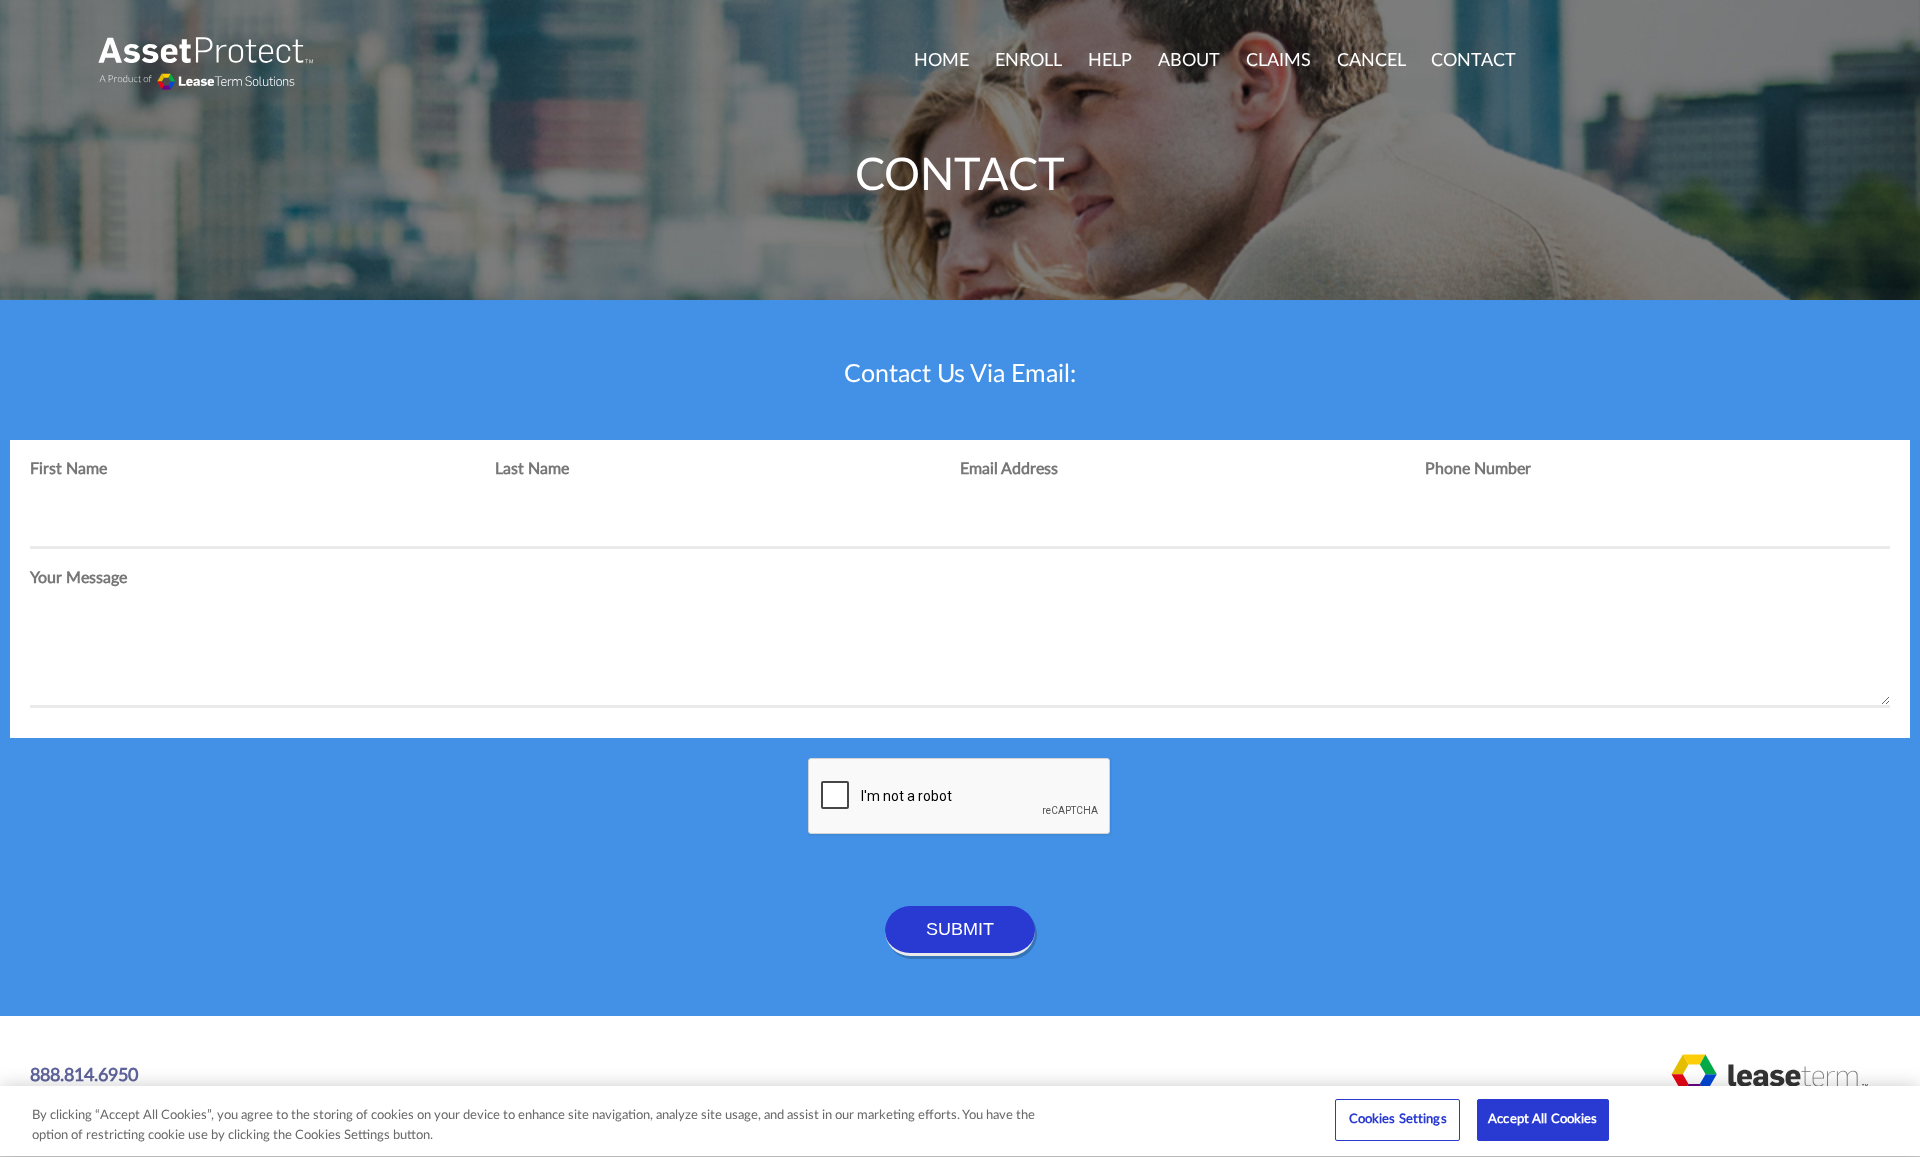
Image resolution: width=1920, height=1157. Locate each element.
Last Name (532, 469)
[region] (960, 1121)
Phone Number (1478, 469)
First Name (68, 469)
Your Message (78, 578)
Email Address (1009, 469)
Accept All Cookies (1542, 1119)
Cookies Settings (1398, 1119)
